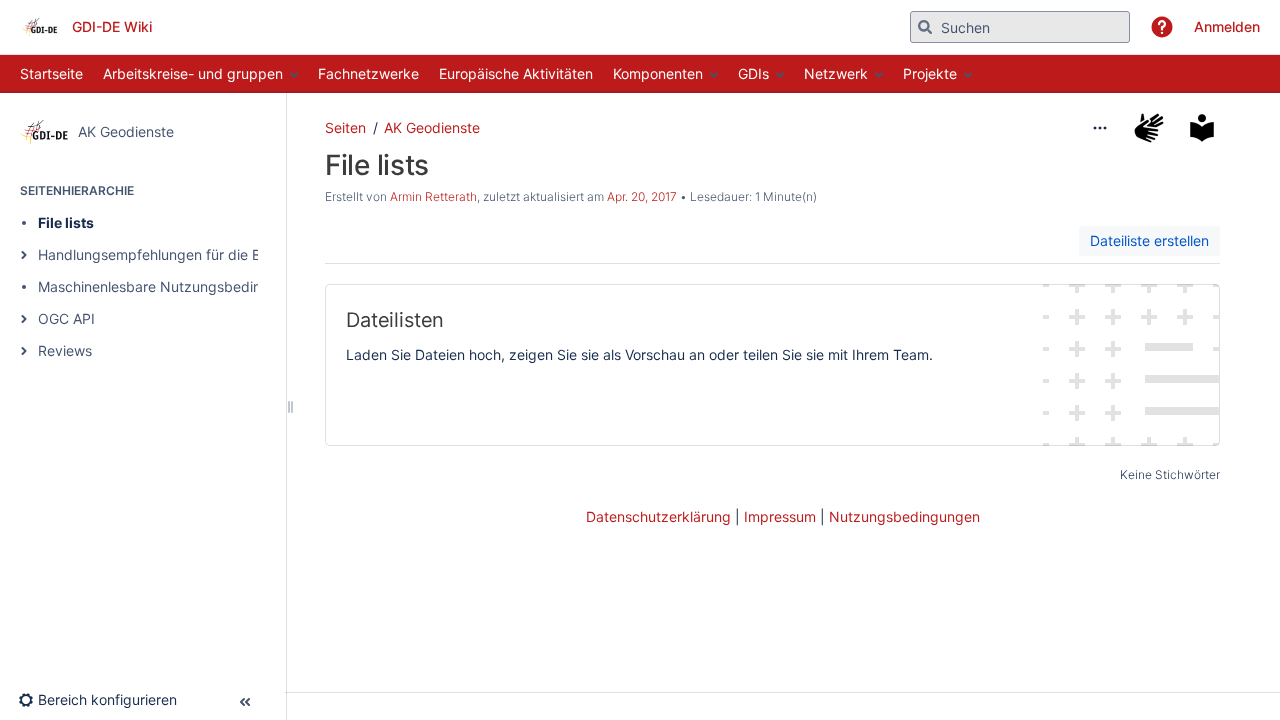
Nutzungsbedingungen (904, 516)
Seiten (345, 127)
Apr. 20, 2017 (642, 196)
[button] (1162, 27)
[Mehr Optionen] (1100, 128)
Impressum (780, 516)
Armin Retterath (433, 196)
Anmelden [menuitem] (1227, 26)
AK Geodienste (432, 127)
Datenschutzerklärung (658, 516)
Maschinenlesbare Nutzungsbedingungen (174, 286)
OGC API (66, 318)
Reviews (65, 350)
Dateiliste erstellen (1149, 240)
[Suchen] (925, 27)
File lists (66, 222)
